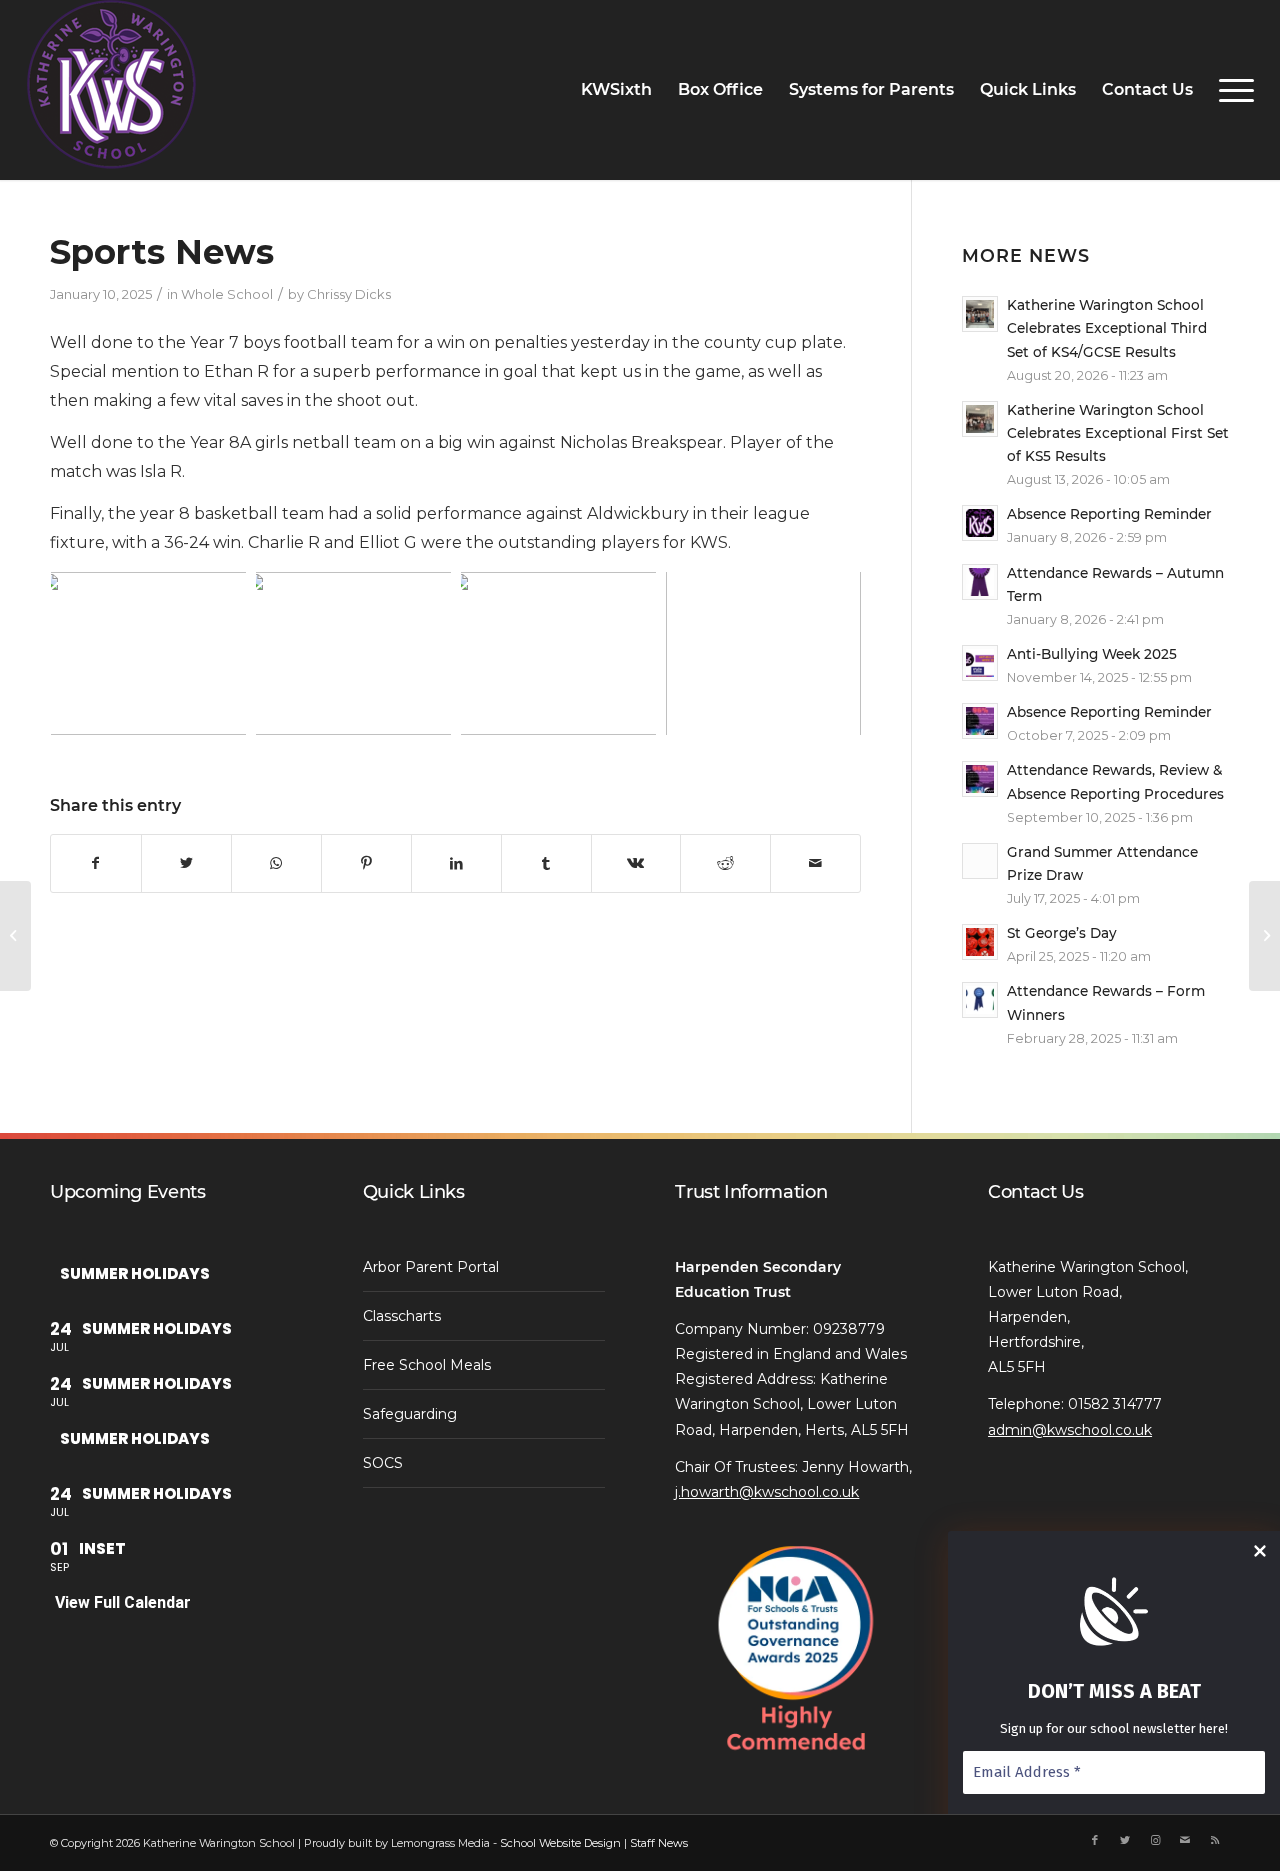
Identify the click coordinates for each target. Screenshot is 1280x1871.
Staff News (659, 1843)
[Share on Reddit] (725, 863)
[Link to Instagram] (1155, 1840)
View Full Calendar (123, 1602)
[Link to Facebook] (1095, 1840)
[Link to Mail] (1185, 1840)
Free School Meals (427, 1365)
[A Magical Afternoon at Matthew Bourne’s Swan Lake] (15, 936)
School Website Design (560, 1843)
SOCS (383, 1463)
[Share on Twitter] (186, 863)
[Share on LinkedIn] (456, 863)
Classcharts (402, 1316)
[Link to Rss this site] (1215, 1840)
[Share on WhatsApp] (276, 863)
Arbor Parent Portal (431, 1267)
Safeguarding (410, 1414)
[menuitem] (616, 90)
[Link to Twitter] (1125, 1840)
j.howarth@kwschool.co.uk (767, 1492)
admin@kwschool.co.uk (1070, 1430)
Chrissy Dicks (349, 294)
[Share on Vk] (636, 863)
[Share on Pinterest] (366, 863)
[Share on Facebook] (96, 863)
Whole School (227, 294)
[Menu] (1230, 90)
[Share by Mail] (815, 863)
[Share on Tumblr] (546, 863)
